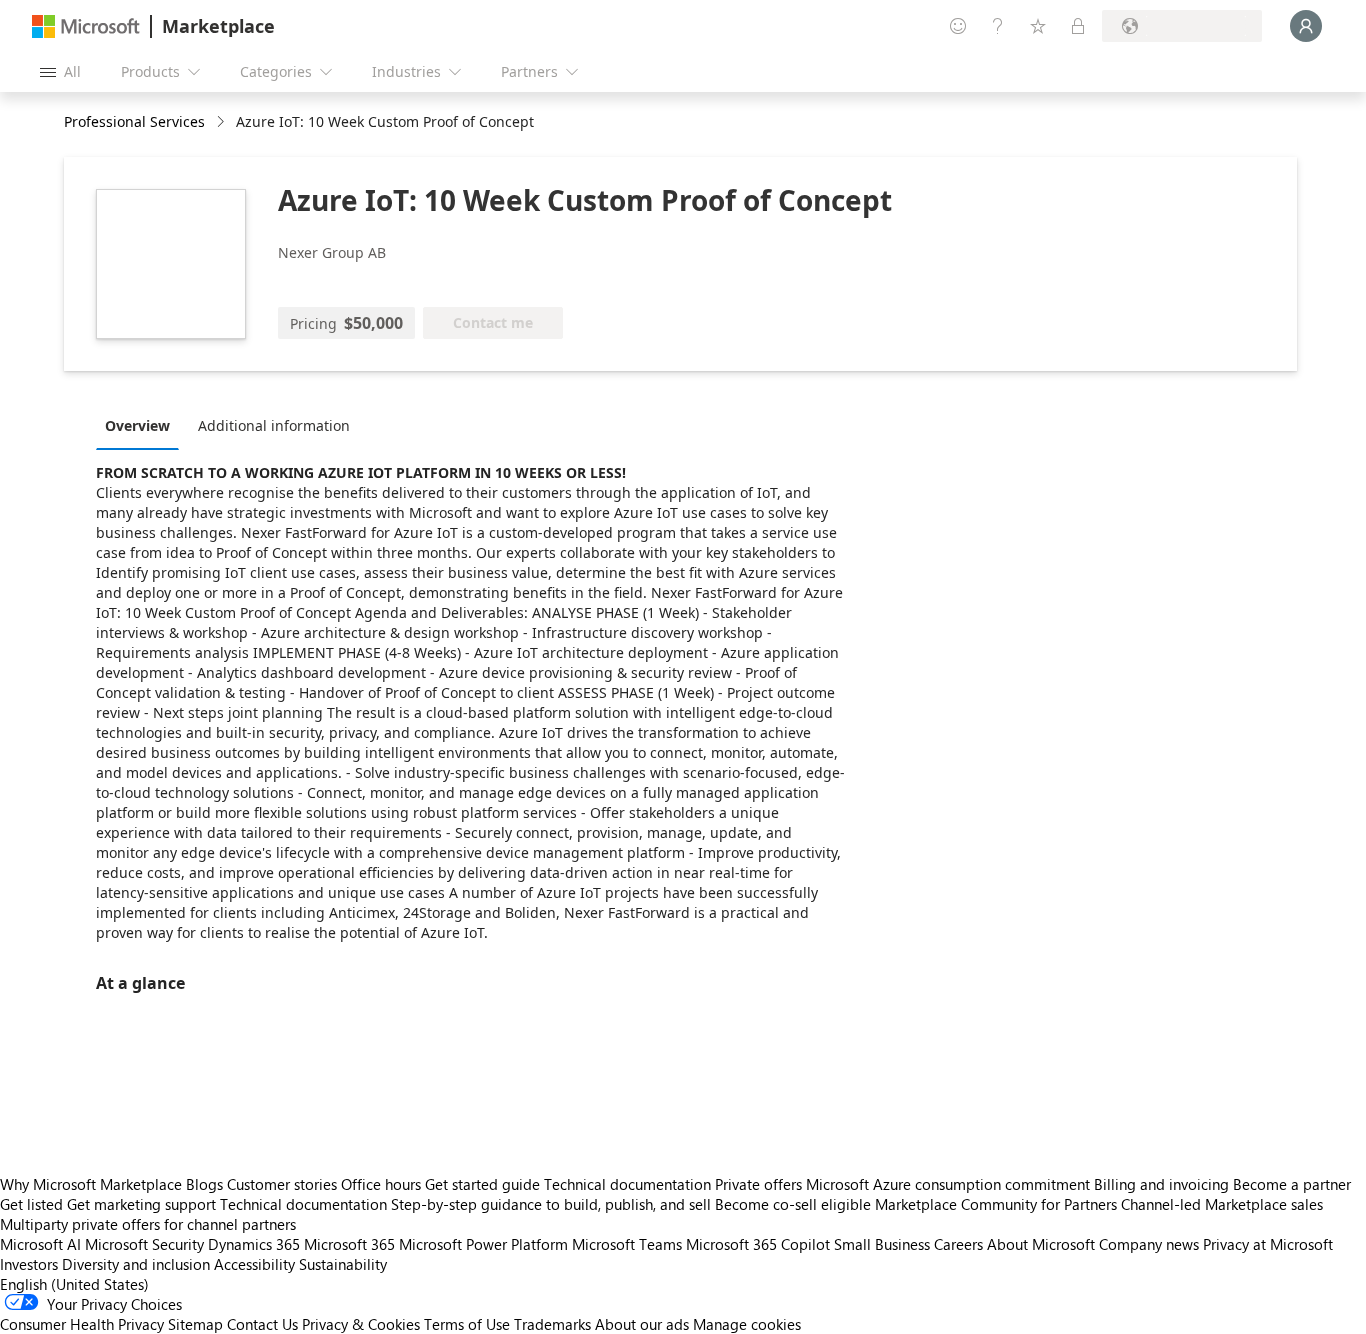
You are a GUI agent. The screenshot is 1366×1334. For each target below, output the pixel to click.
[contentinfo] (222, 122)
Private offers (758, 1184)
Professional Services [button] (134, 121)
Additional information (274, 425)
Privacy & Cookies (361, 1324)
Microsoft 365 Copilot (758, 1244)
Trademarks (552, 1324)
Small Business (882, 1244)
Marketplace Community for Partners (996, 1204)
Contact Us (262, 1324)
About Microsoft (1041, 1244)
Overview (137, 425)
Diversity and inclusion (136, 1264)
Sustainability (343, 1264)
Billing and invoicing (1161, 1184)
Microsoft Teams (627, 1244)
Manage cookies (747, 1324)
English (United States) (74, 1284)
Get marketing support (141, 1204)
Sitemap (195, 1324)
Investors (29, 1264)
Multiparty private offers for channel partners (148, 1224)
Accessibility (254, 1264)
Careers (958, 1244)
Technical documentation (627, 1184)
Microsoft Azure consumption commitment (950, 1184)
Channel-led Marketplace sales (1222, 1204)
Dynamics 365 (254, 1244)
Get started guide (482, 1184)
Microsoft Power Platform (483, 1244)
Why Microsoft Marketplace (91, 1184)
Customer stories (282, 1184)
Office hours (381, 1184)
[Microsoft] (86, 26)
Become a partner (1292, 1184)
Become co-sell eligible (793, 1204)
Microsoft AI (40, 1244)
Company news (1149, 1244)
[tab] (142, 425)
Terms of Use (467, 1324)
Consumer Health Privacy (82, 1324)
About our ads (642, 1324)
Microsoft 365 (349, 1244)
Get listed (31, 1204)
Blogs (204, 1184)
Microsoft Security (144, 1244)
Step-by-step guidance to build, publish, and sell (551, 1204)
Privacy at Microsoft (1268, 1244)
